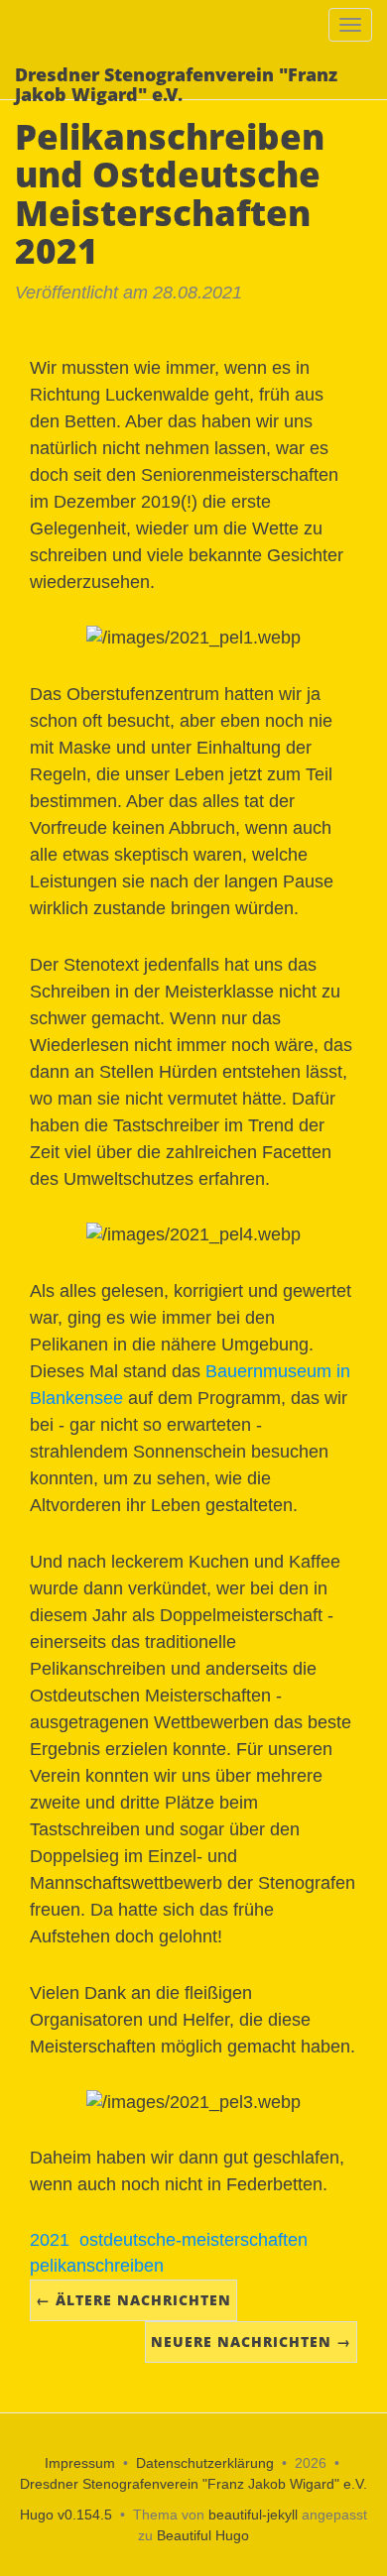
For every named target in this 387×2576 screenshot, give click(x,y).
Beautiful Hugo (203, 2535)
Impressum (80, 2463)
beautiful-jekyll (253, 2515)
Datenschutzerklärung (205, 2463)
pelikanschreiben (97, 2266)
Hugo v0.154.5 (66, 2515)
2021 (50, 2240)
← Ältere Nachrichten (133, 2300)
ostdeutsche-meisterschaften (193, 2240)
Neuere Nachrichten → (251, 2342)
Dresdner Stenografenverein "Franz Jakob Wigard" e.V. (193, 2484)
